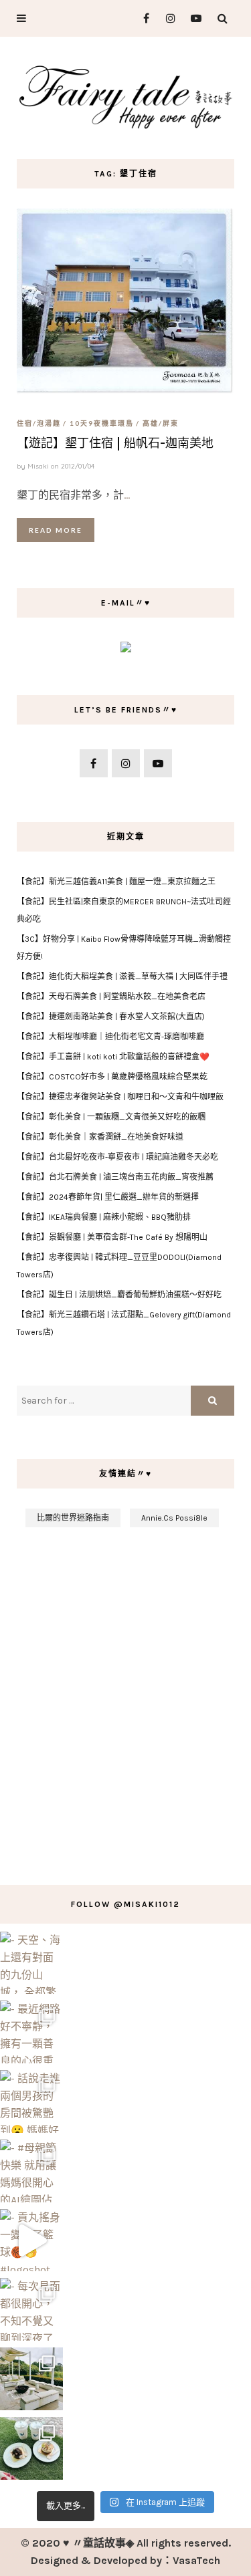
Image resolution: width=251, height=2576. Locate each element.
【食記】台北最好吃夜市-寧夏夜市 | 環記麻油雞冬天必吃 (117, 1157)
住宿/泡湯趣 (39, 423)
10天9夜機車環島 (102, 423)
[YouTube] (193, 18)
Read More (56, 530)
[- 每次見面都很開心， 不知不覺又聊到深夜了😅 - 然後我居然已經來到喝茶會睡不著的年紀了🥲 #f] (31, 2309)
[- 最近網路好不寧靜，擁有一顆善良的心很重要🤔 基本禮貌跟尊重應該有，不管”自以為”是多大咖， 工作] (31, 2032)
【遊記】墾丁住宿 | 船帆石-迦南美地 (115, 443)
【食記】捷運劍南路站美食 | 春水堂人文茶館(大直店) (111, 1017)
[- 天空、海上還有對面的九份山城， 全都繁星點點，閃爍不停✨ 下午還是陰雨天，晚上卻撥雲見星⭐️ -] (31, 1963)
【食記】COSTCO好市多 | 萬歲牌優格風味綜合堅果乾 (112, 1077)
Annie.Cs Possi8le (174, 1518)
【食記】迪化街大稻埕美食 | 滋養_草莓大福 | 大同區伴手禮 (122, 977)
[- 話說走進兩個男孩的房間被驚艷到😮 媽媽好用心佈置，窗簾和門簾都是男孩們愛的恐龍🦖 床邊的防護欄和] (31, 2101)
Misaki (38, 466)
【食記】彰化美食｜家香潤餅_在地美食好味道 (100, 1137)
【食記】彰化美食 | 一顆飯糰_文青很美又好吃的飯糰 (111, 1117)
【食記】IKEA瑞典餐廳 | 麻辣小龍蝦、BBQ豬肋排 (104, 1217)
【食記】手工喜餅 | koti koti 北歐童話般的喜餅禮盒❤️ (113, 1057)
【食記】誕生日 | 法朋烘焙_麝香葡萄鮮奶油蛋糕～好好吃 (119, 1295)
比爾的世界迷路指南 (73, 1518)
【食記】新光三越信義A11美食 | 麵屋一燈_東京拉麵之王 (116, 882)
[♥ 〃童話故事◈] (125, 95)
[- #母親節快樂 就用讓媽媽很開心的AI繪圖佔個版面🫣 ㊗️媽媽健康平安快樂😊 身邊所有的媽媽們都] (31, 2171)
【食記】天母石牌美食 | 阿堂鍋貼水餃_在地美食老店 (111, 997)
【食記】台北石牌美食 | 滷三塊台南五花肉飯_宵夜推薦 (115, 1177)
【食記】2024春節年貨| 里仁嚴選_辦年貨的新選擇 (108, 1197)
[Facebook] (141, 18)
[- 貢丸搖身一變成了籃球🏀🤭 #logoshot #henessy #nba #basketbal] (31, 2240)
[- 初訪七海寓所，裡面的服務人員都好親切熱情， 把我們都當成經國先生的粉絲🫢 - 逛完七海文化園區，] (31, 2379)
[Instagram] (167, 18)
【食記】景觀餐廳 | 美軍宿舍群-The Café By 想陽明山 (112, 1237)
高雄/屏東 (161, 423)
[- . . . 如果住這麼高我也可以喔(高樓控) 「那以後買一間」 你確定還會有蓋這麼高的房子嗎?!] (31, 2448)
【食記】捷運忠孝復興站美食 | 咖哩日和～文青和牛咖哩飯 (120, 1097)
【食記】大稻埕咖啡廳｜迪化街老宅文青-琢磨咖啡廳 (110, 1037)
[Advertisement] (125, 1699)
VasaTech (196, 2560)
